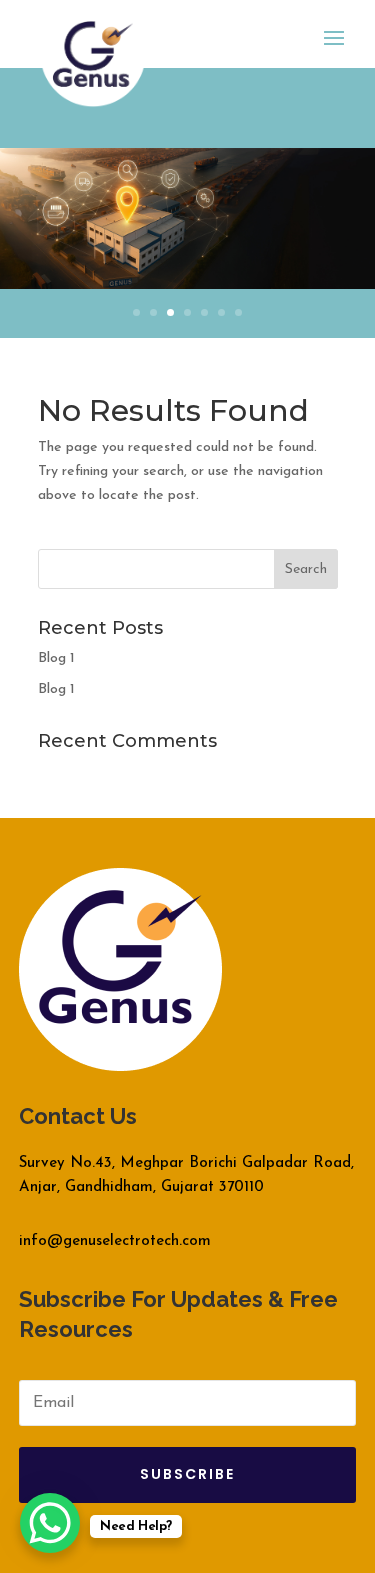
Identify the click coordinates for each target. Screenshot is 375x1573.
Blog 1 (56, 658)
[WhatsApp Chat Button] (50, 1523)
